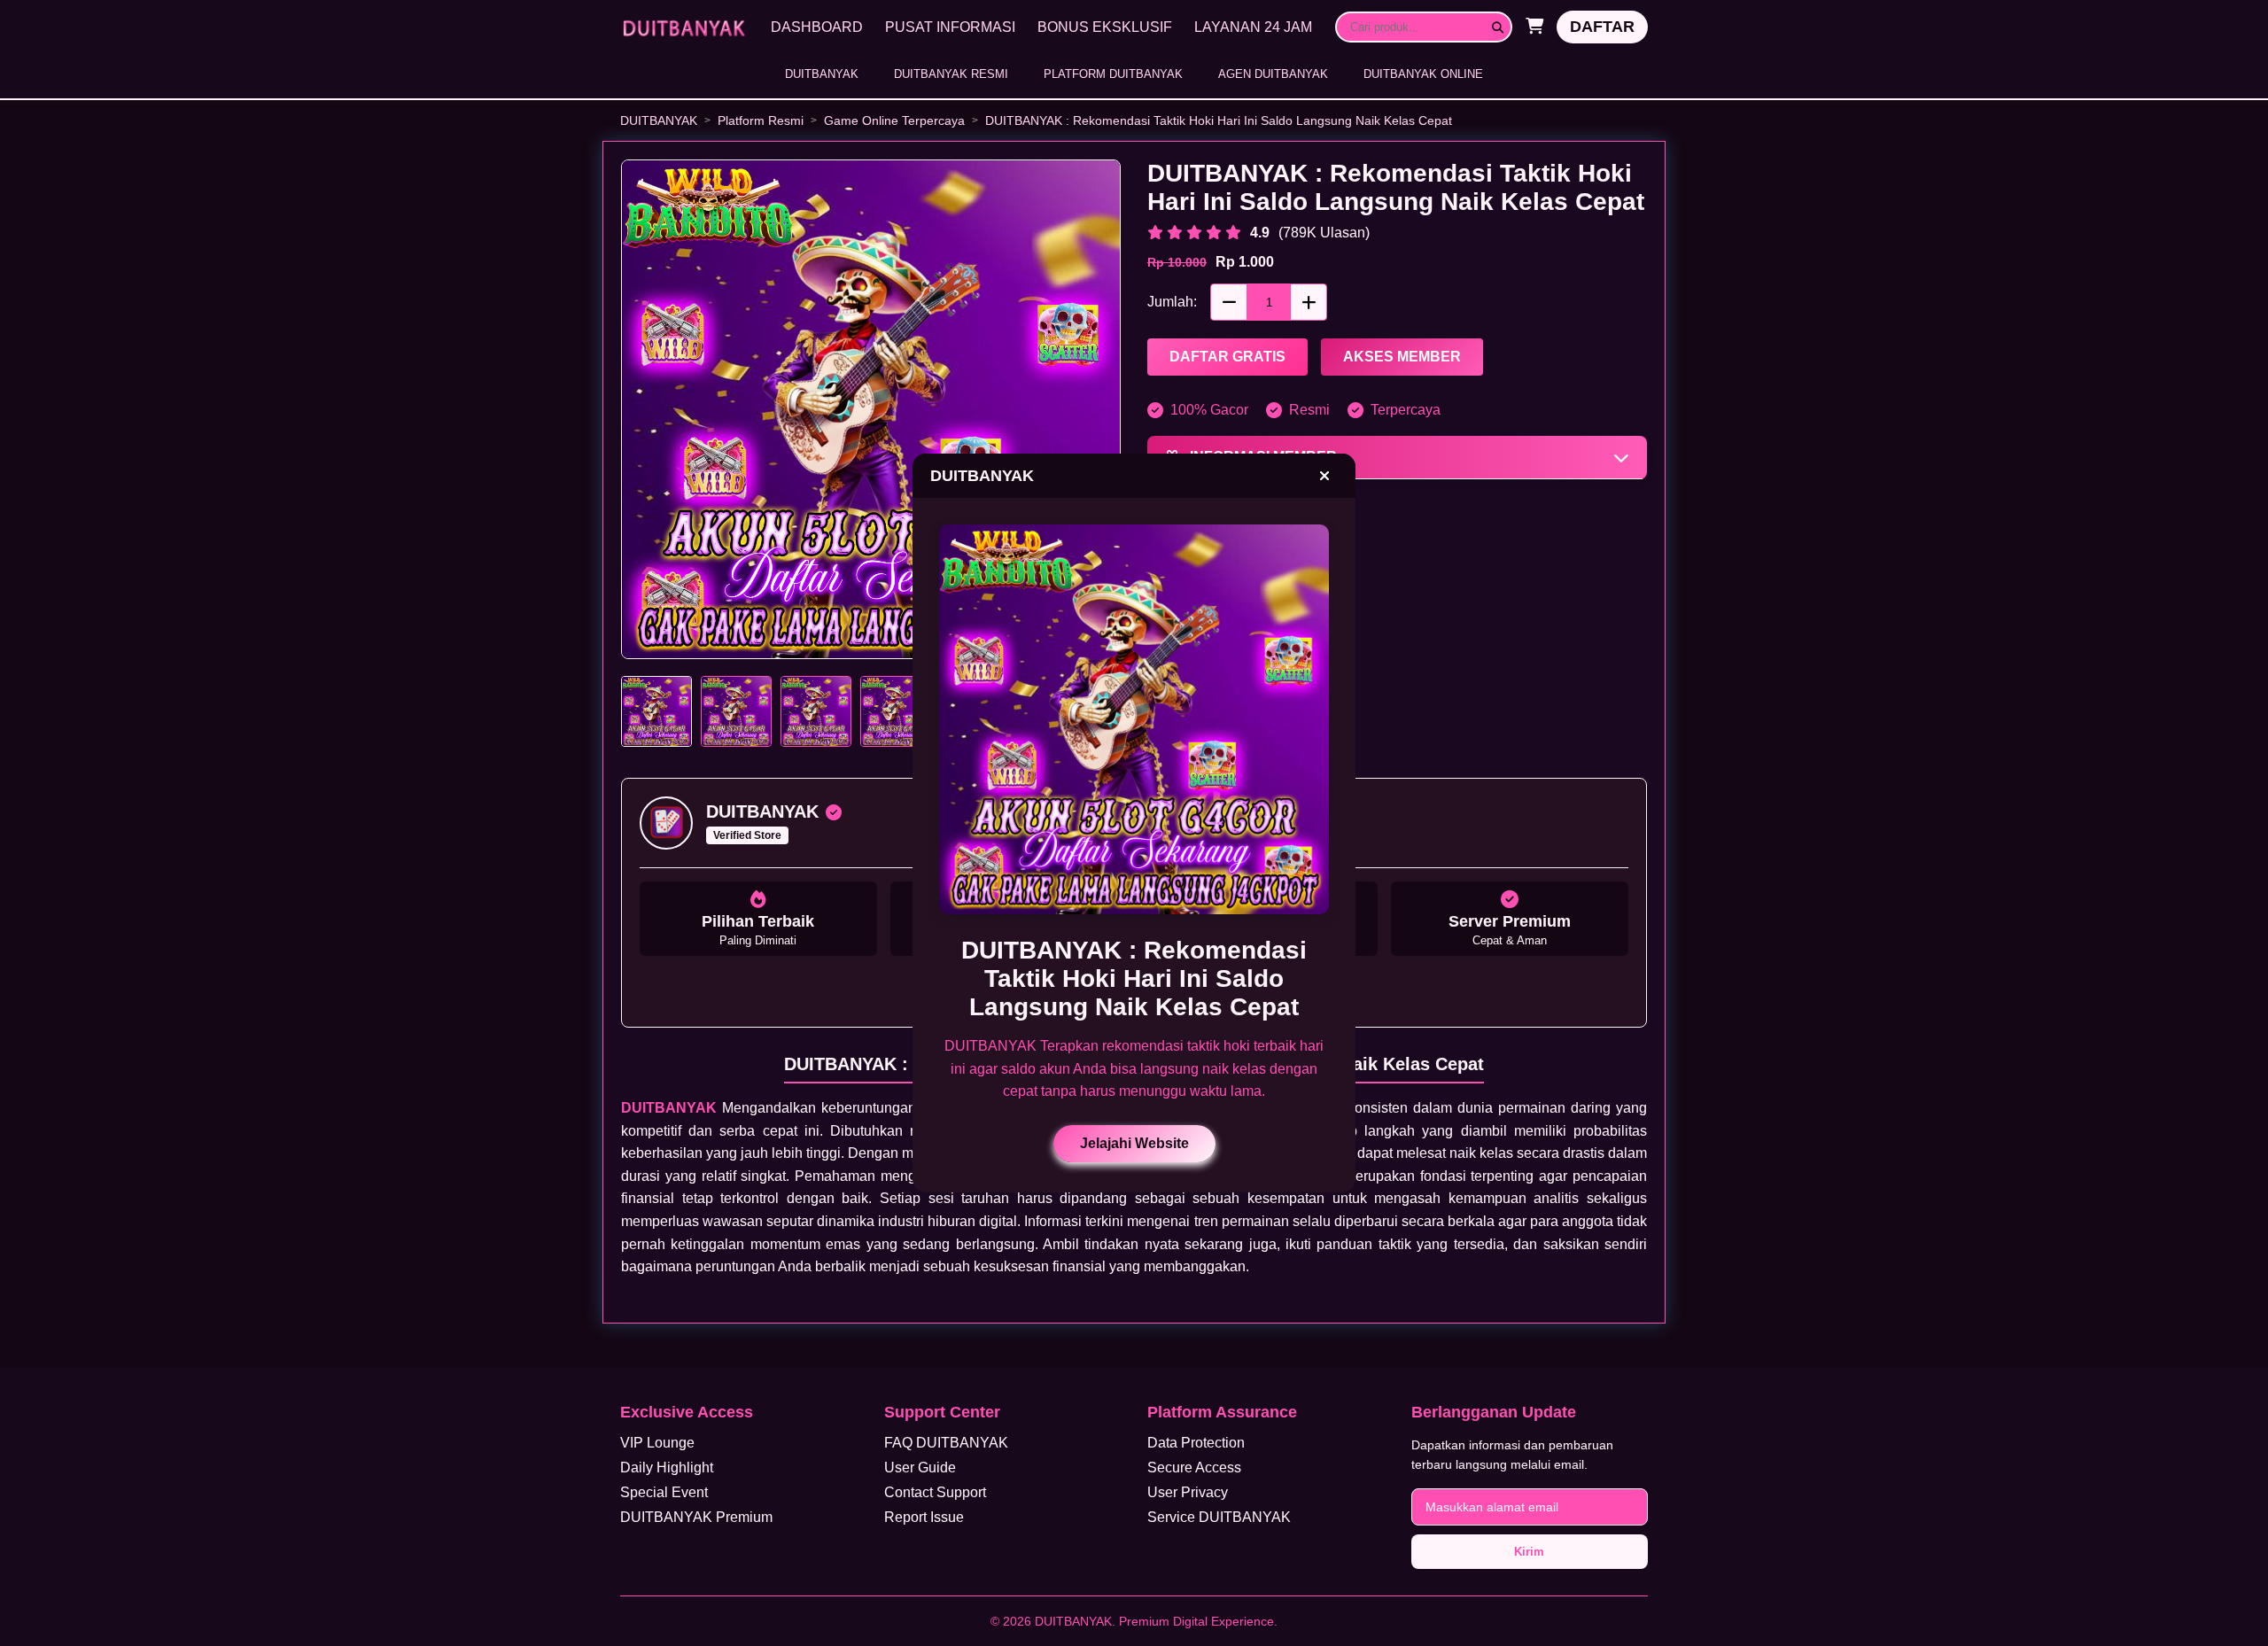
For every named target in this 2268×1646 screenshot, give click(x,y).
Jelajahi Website (1134, 1143)
